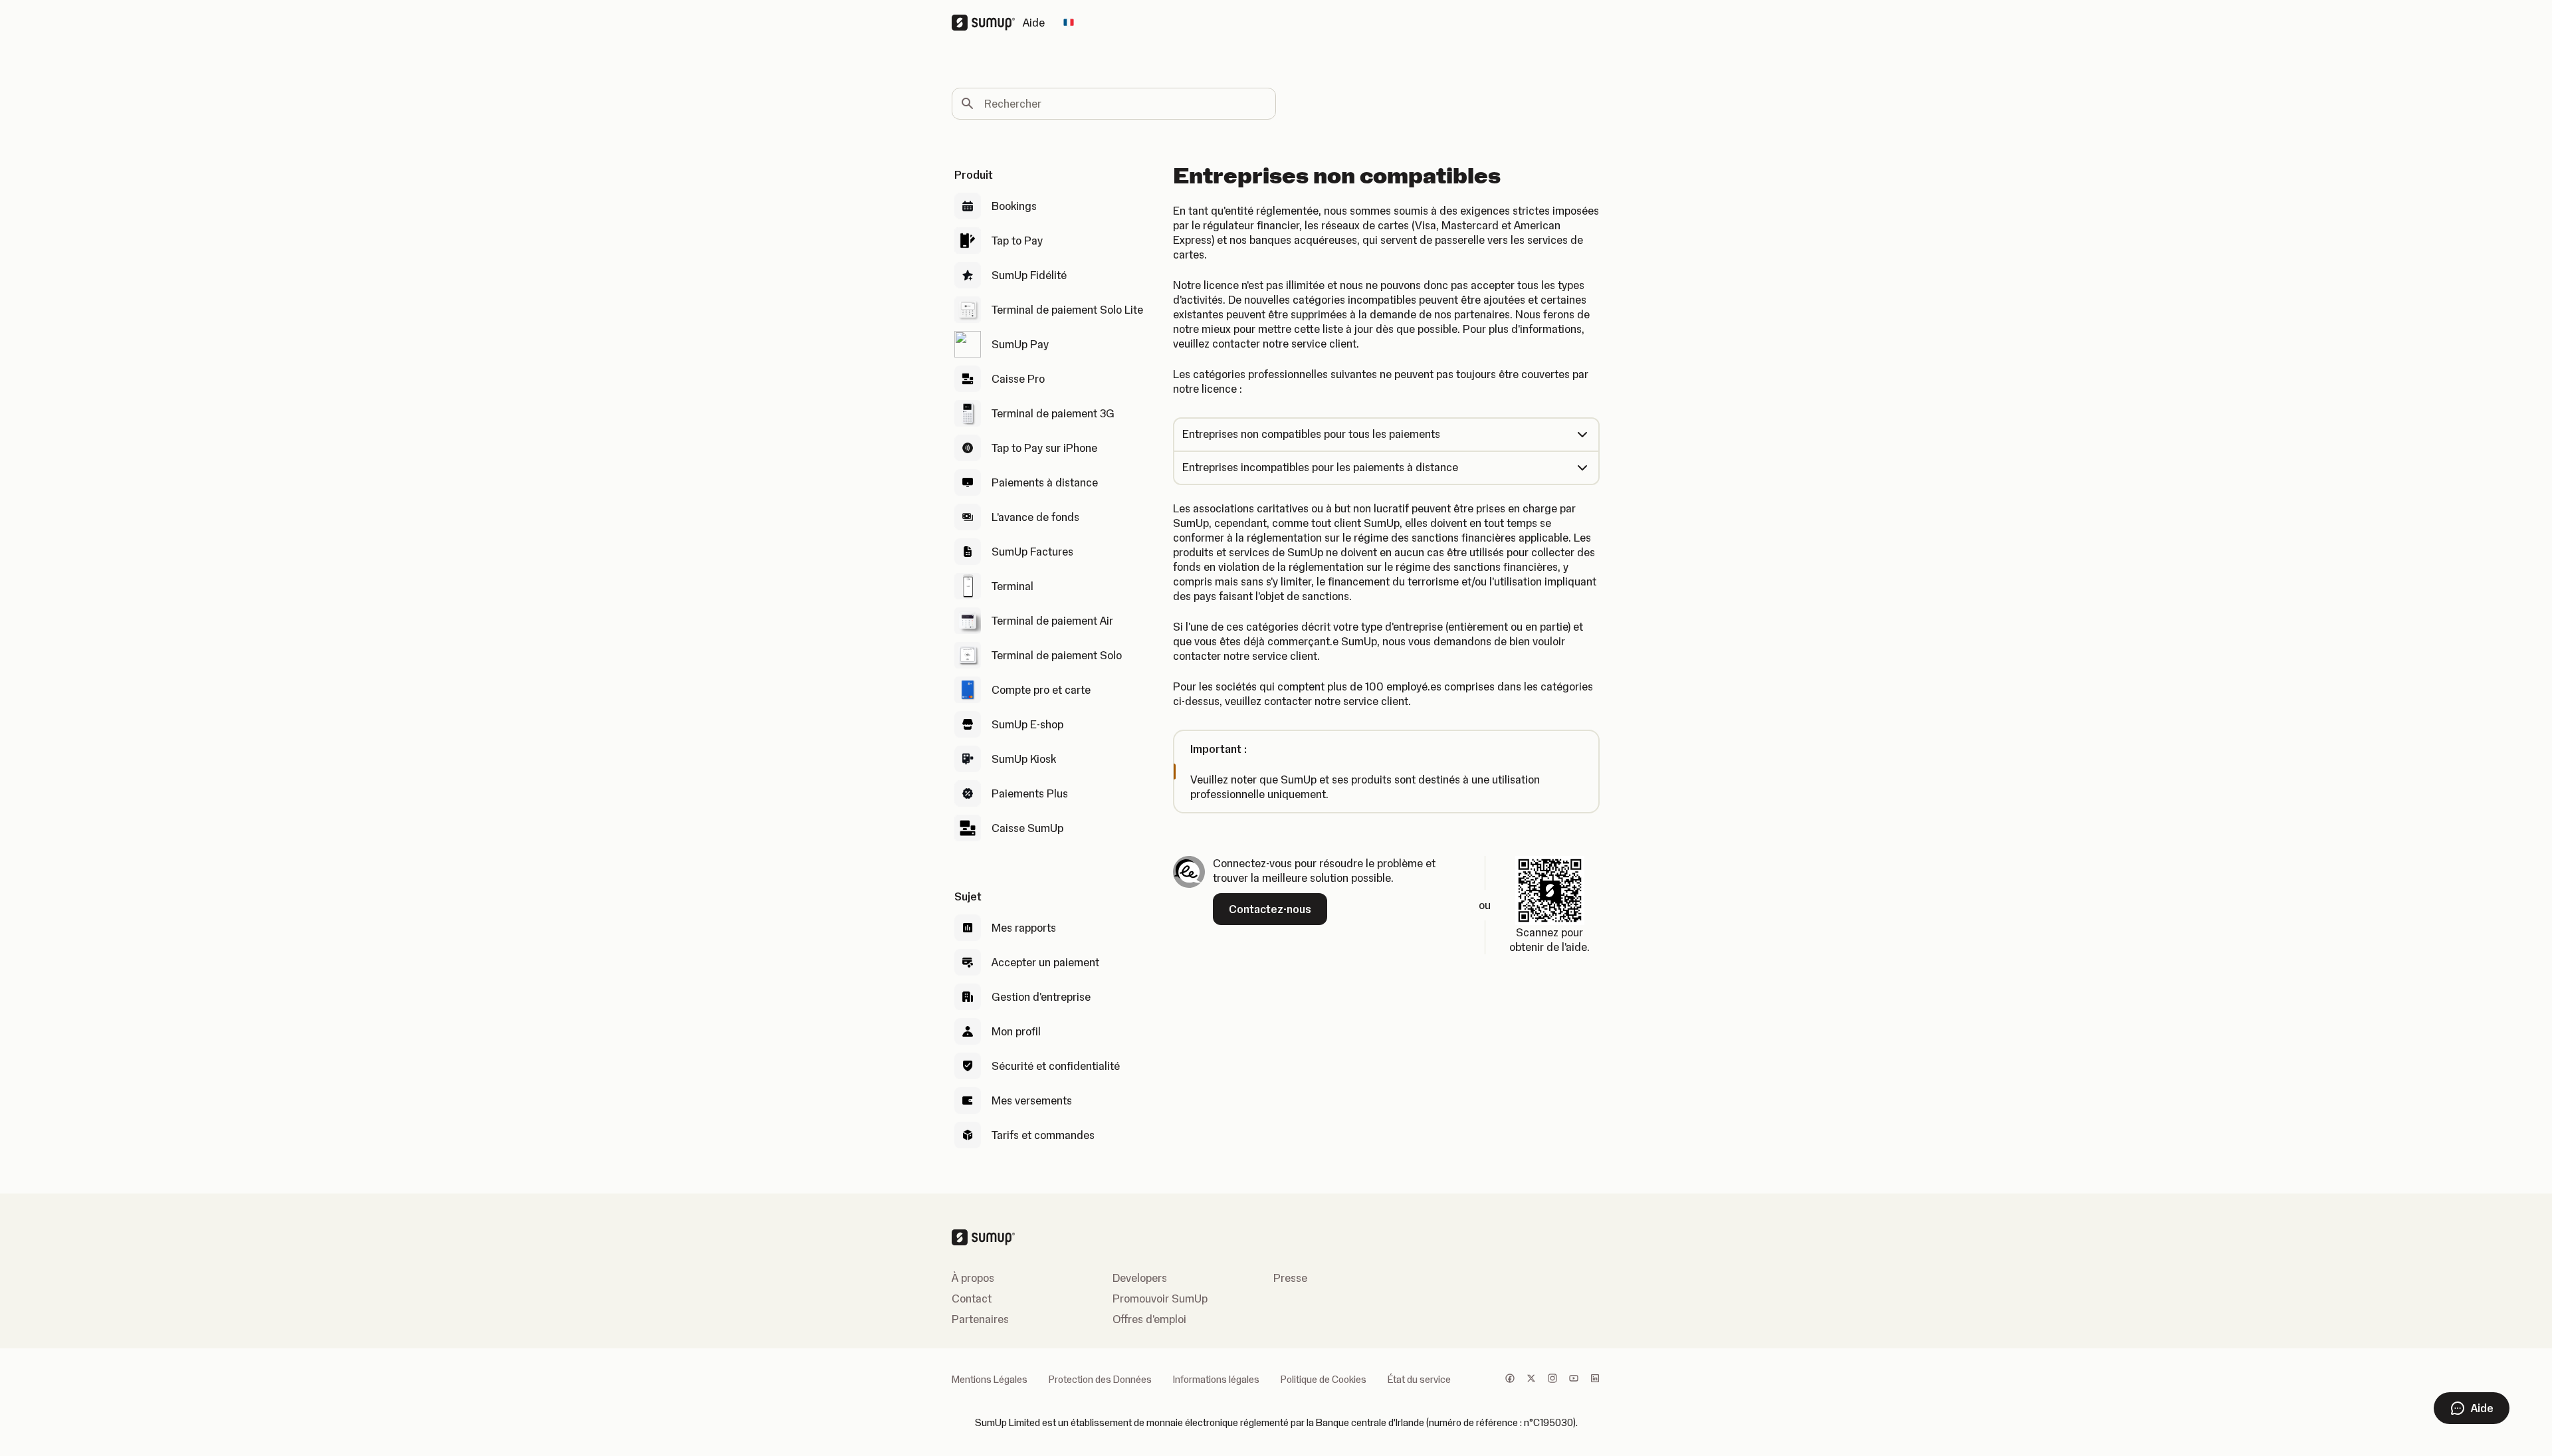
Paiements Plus (1030, 793)
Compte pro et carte (1041, 690)
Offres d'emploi (1149, 1319)
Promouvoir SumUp (1160, 1299)
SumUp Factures (1032, 552)
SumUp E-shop (1027, 724)
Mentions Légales (990, 1380)
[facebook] (1510, 1380)
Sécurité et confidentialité (1056, 1066)
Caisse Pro (1018, 379)
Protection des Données (1100, 1380)
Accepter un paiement (1045, 962)
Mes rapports (1024, 928)
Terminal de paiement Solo (1057, 655)
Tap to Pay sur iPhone (1044, 448)
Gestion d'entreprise (1041, 997)
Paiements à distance (1045, 482)
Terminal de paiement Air (1052, 621)
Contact (972, 1299)
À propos (973, 1278)
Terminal (1012, 586)
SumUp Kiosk (1024, 759)
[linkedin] (1595, 1380)
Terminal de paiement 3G (1053, 413)
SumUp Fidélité (1029, 275)
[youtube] (1574, 1380)
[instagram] (1552, 1380)
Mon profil (1016, 1031)
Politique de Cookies (1324, 1380)
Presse (1290, 1278)
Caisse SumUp (1027, 828)
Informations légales (1216, 1380)
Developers (1140, 1278)
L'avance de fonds (1035, 517)
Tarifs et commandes (1043, 1135)
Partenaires (980, 1319)
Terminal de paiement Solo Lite (1067, 310)
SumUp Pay (1020, 344)
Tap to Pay (1017, 241)
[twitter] (1531, 1380)
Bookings (1014, 206)
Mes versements (1032, 1100)
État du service (1419, 1380)
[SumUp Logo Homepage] (987, 23)
